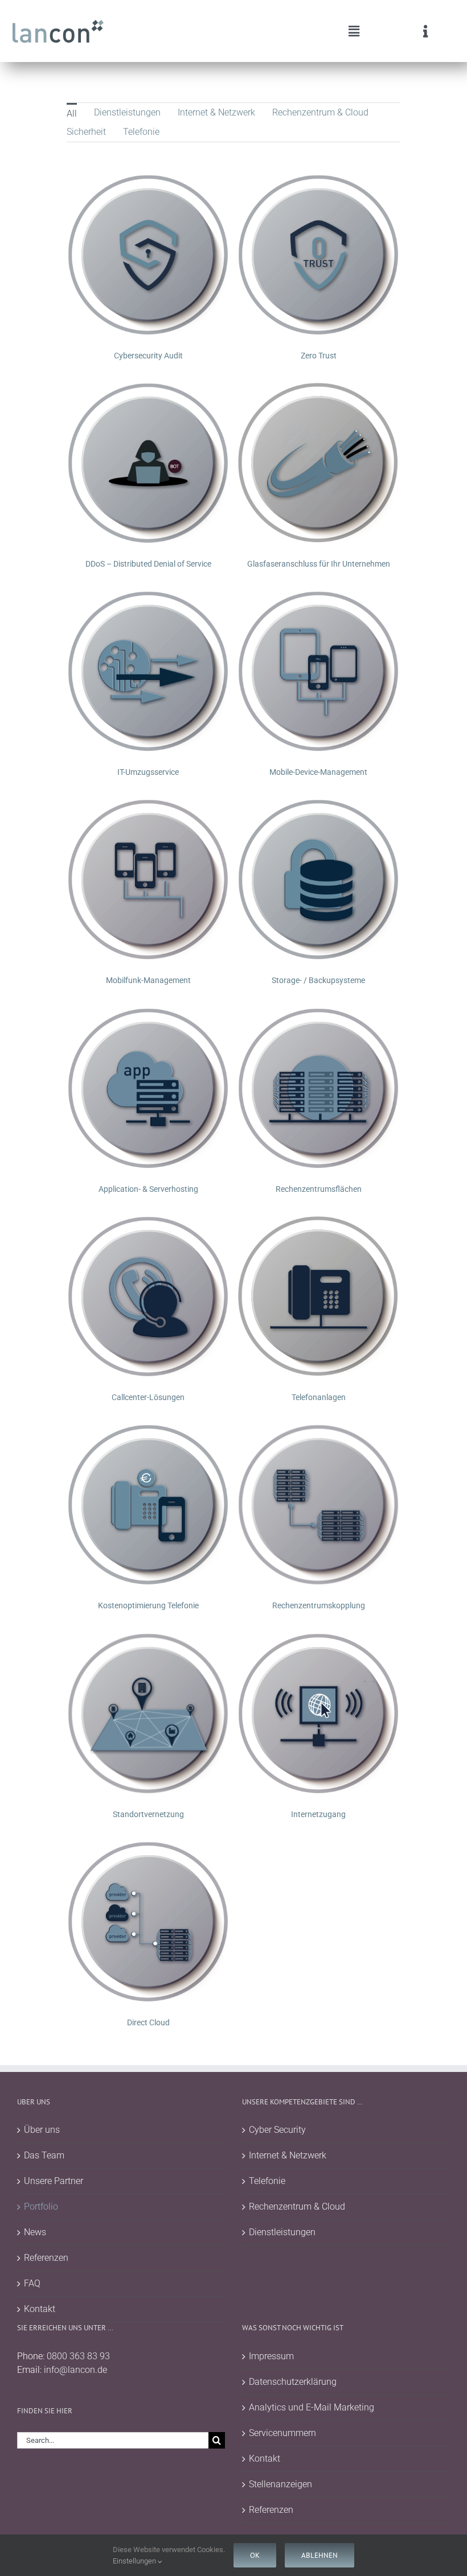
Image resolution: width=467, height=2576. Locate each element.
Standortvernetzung (148, 1814)
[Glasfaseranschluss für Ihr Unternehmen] (319, 388)
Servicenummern (282, 2433)
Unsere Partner (54, 2181)
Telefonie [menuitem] (141, 132)
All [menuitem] (72, 113)
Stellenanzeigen (280, 2484)
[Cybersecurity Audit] (148, 180)
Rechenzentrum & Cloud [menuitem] (320, 112)
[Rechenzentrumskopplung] (319, 1430)
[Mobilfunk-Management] (148, 805)
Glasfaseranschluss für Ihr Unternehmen (319, 564)
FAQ (32, 2283)
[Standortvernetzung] (148, 1639)
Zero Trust (319, 356)
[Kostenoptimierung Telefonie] (148, 1430)
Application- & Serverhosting (148, 1189)
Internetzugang (318, 1814)
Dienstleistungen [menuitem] (127, 112)
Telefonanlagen (319, 1397)
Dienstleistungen (282, 2232)
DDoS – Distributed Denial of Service (148, 564)
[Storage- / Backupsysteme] (319, 805)
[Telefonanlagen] (319, 1222)
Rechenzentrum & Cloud (297, 2206)
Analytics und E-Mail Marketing (312, 2407)
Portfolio (41, 2206)
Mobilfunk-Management (148, 980)
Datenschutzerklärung (293, 2382)
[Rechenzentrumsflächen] (319, 1014)
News (35, 2232)
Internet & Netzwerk (288, 2155)
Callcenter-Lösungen (148, 1397)
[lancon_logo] (58, 24)
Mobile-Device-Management (318, 772)
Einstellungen (135, 2561)
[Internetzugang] (319, 1639)
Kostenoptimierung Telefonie (148, 1605)
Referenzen (46, 2258)
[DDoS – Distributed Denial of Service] (148, 388)
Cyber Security (277, 2130)
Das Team (44, 2155)
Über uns (42, 2130)
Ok (255, 2555)
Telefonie (267, 2181)
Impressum (271, 2356)
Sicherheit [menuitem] (86, 132)
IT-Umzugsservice (148, 772)
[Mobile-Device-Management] (319, 596)
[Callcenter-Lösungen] (148, 1222)
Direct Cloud (148, 2022)
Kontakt (40, 2309)
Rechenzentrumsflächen (319, 1189)
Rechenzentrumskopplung (319, 1605)
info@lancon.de (75, 2370)
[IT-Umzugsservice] (148, 596)
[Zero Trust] (319, 180)
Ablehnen (319, 2555)
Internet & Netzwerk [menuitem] (216, 112)
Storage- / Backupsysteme (318, 980)
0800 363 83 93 (78, 2356)
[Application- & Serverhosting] (148, 1014)
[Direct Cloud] (148, 1847)
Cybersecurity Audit (148, 356)
